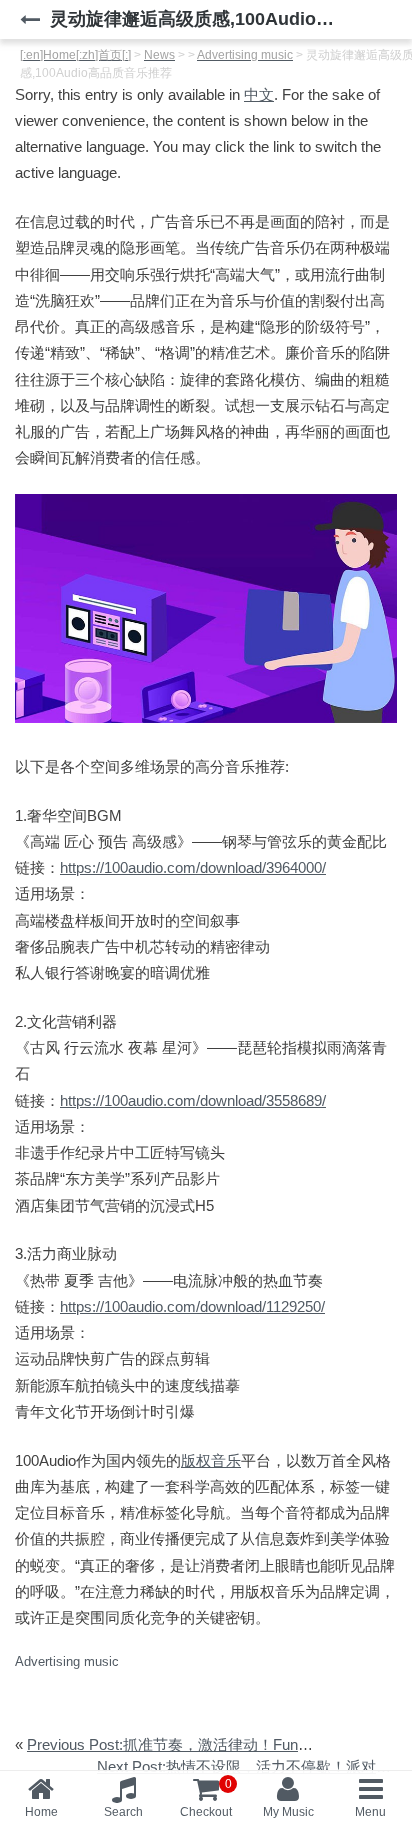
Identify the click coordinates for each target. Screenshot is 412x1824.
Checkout (206, 1798)
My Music (288, 1812)
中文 (259, 94)
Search (123, 1812)
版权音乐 (211, 1460)
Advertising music (67, 1661)
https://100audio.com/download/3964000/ (193, 867)
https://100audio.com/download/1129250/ (192, 1306)
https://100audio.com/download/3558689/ (193, 1100)
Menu (370, 1812)
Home (41, 1812)
